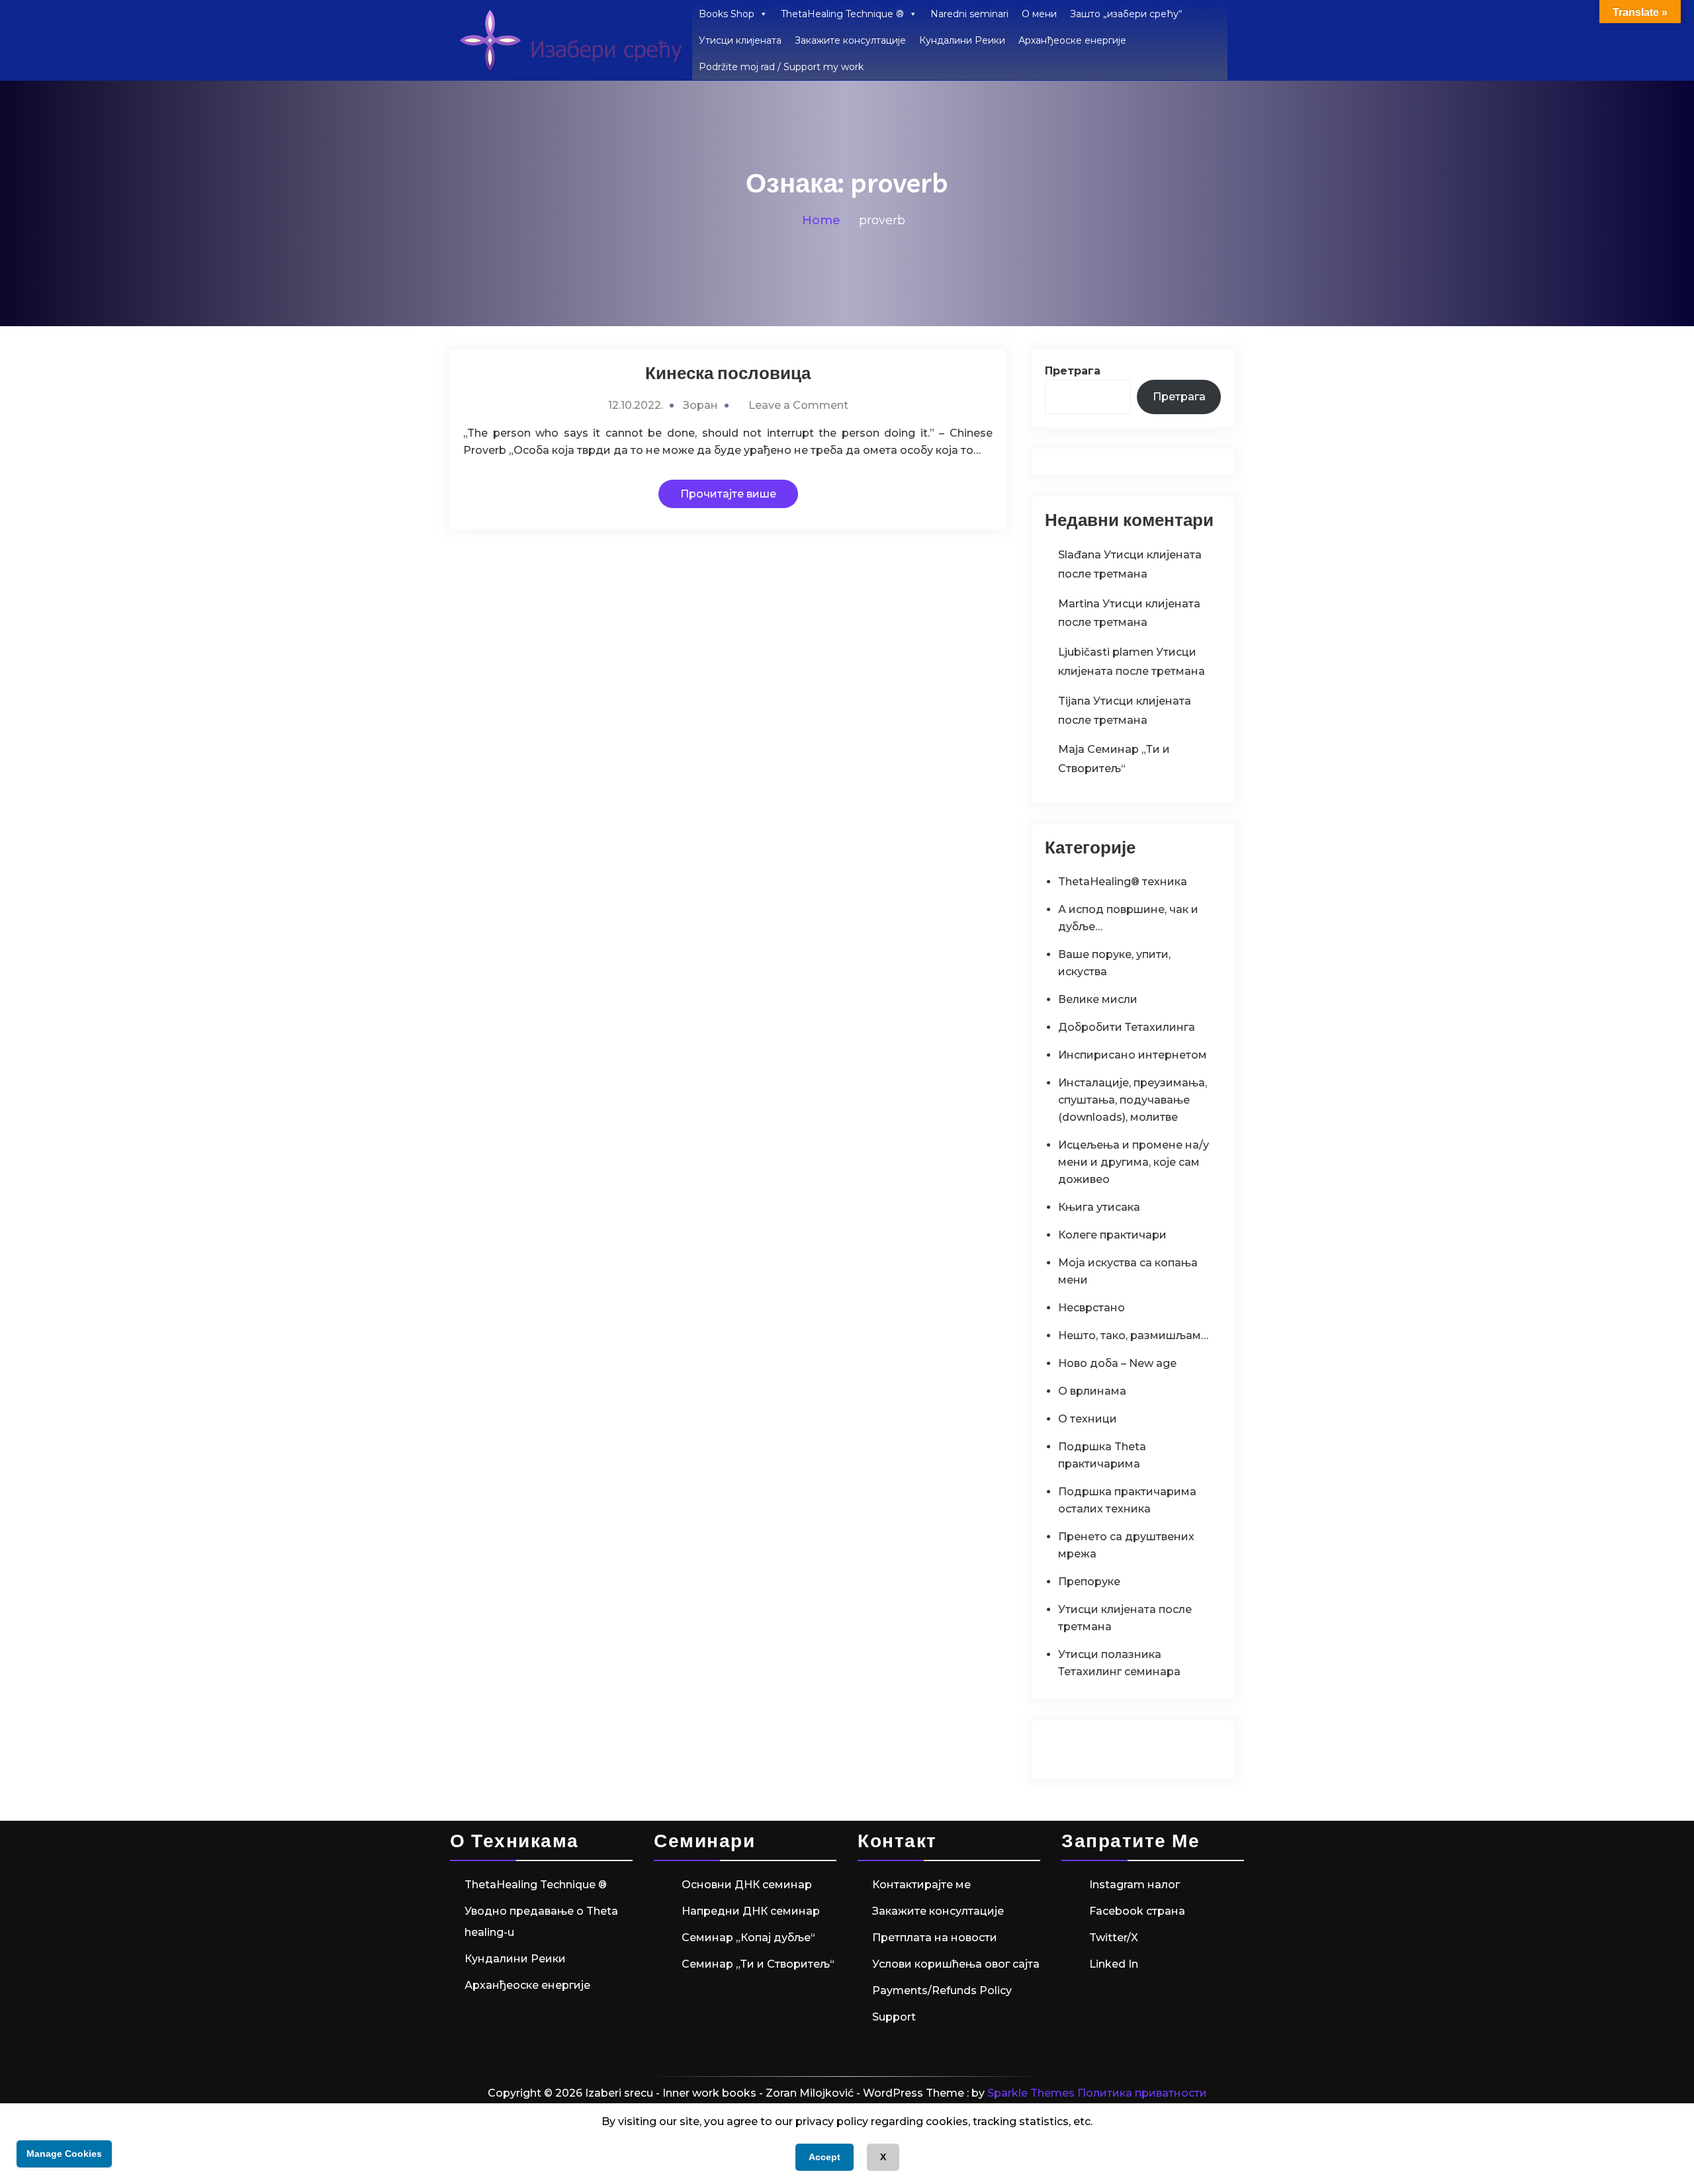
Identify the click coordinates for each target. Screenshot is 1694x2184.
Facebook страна (1137, 1911)
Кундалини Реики (962, 40)
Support (894, 2017)
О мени (1039, 14)
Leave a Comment (798, 405)
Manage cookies (64, 2154)
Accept (825, 2157)
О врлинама (1092, 1391)
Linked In (1114, 1964)
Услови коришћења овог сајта (956, 1964)
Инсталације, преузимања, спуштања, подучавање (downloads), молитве (1133, 1100)
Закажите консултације (850, 40)
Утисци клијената (740, 40)
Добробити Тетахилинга (1127, 1027)
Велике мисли (1098, 999)
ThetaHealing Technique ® (842, 14)
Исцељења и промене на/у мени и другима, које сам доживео (1134, 1162)
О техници (1088, 1419)
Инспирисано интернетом (1133, 1055)
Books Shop (727, 14)
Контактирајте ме (921, 1885)
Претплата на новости (935, 1938)
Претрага (1073, 371)
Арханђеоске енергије (1072, 40)
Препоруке (1089, 1582)
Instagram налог (1135, 1885)
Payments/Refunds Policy (942, 1990)
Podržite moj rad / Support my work (781, 67)
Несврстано (1092, 1308)
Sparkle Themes (1031, 2093)
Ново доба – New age (1117, 1363)
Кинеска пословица (728, 373)
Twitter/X (1114, 1938)
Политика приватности (1142, 2093)
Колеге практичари (1112, 1235)
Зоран (700, 405)
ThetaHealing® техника (1123, 882)
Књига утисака (1099, 1207)
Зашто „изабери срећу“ (1126, 14)
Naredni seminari (969, 14)
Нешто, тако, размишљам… (1133, 1335)
